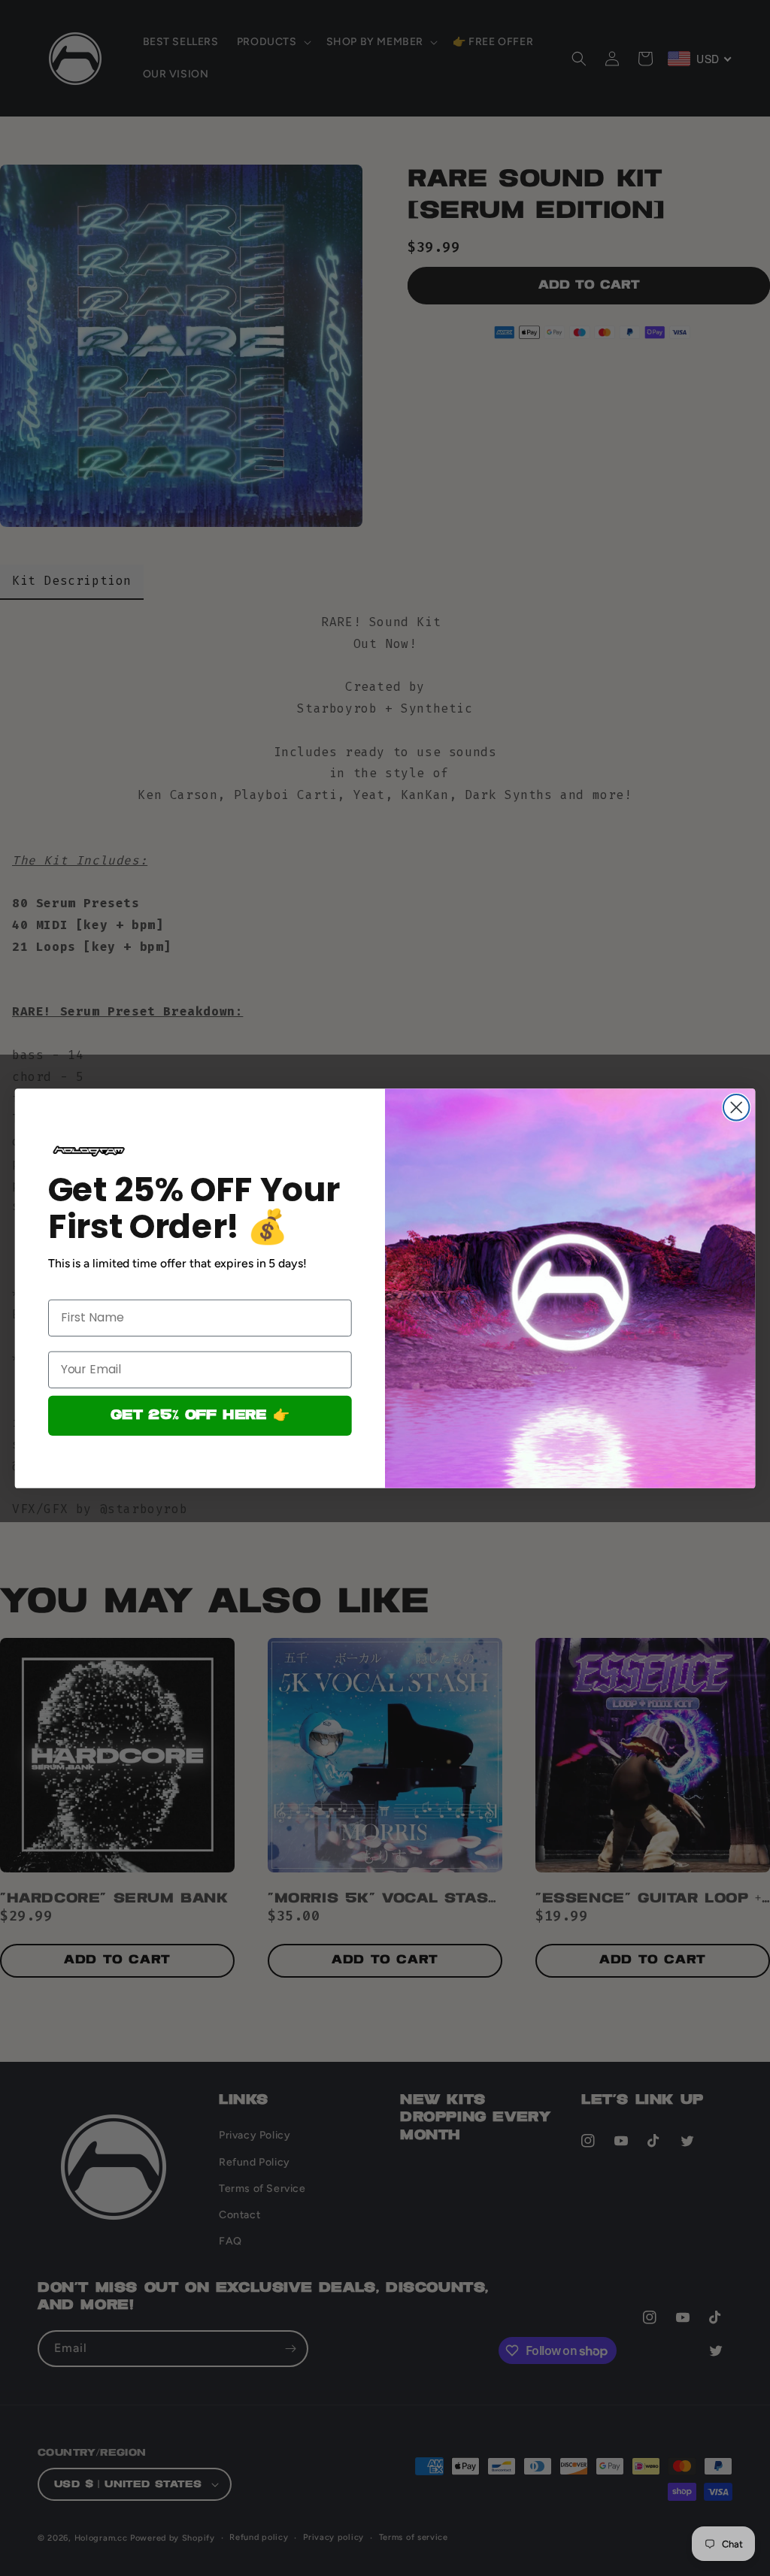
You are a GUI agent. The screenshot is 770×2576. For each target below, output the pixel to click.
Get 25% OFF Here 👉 (200, 1415)
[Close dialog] (736, 1107)
